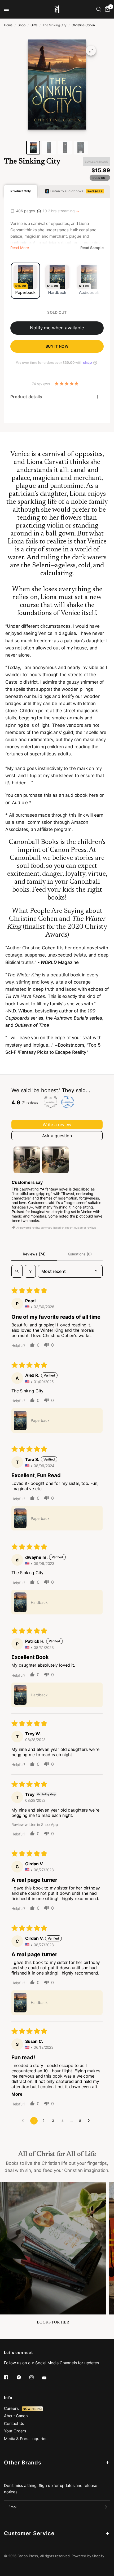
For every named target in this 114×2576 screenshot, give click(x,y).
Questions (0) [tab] (80, 1254)
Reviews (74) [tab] (34, 1254)
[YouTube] (48, 2378)
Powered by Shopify (88, 2556)
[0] (107, 9)
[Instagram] (35, 2377)
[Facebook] (10, 2377)
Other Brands (23, 2463)
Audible (20, 803)
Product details (26, 397)
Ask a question (57, 1136)
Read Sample (92, 248)
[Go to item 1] (27, 1160)
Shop (21, 25)
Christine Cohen (83, 25)
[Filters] (30, 1271)
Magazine (60, 962)
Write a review (57, 1125)
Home (8, 25)
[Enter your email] (105, 2507)
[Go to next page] (90, 2121)
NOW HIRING (32, 2409)
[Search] (99, 9)
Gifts (34, 25)
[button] (20, 1420)
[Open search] (17, 1271)
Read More (19, 248)
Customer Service (29, 2533)
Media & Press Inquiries (26, 2439)
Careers (13, 2408)
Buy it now (57, 346)
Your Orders (15, 2431)
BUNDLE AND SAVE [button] (96, 162)
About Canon (16, 2416)
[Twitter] (23, 2377)
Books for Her (53, 2322)
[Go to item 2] (55, 1160)
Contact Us (14, 2424)
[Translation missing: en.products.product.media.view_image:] (33, 148)
